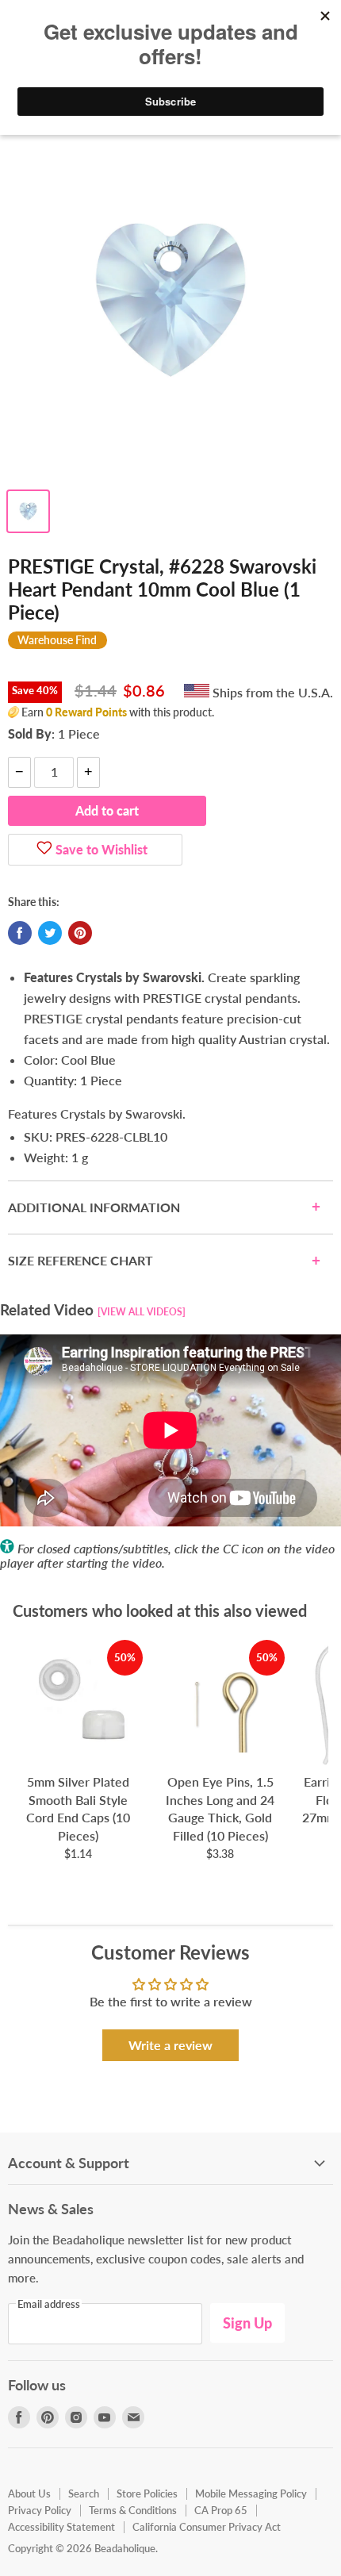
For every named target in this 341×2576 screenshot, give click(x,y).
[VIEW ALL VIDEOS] (142, 1312)
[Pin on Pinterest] (80, 933)
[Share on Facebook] (20, 933)
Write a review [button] (170, 2045)
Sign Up (247, 2323)
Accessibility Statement (61, 2527)
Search (84, 2493)
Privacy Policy (40, 2510)
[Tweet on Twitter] (50, 933)
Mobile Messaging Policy (251, 2493)
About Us (29, 2493)
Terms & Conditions (133, 2510)
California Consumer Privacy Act (207, 2527)
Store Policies (147, 2493)
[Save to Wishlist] (44, 850)
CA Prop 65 (221, 2510)
